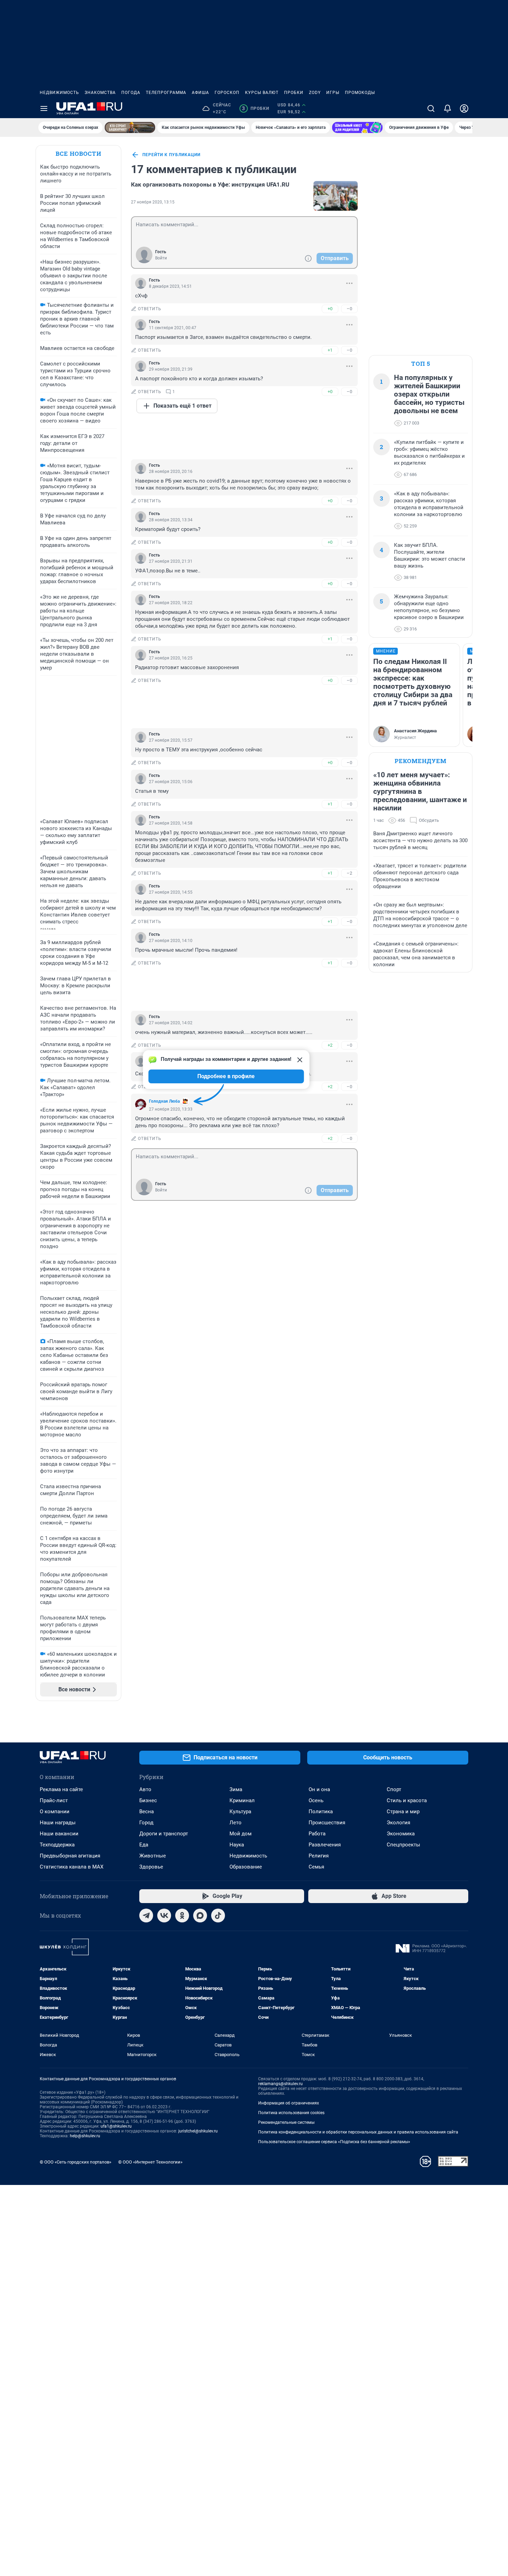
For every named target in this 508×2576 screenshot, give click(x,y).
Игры (333, 93)
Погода (131, 93)
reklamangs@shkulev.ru (280, 2084)
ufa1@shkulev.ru (116, 2126)
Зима (236, 1789)
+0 (330, 309)
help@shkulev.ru (85, 2136)
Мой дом (241, 1834)
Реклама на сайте (61, 1789)
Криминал (242, 1800)
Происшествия (327, 1823)
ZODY (315, 93)
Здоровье (151, 1867)
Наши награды (58, 1823)
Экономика (401, 1834)
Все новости (78, 154)
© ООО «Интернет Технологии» (150, 2162)
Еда (144, 1845)
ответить (150, 309)
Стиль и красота (407, 1800)
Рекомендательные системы (286, 2122)
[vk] (164, 1916)
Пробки (294, 93)
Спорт (394, 1789)
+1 (330, 350)
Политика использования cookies (291, 2113)
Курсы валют (262, 93)
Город (146, 1823)
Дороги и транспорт (164, 1834)
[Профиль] (464, 108)
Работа (317, 1834)
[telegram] (146, 1916)
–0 (349, 309)
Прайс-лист (54, 1800)
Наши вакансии (59, 1834)
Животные (153, 1856)
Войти (161, 258)
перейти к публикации (171, 155)
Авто (145, 1789)
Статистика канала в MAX (72, 1867)
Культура (240, 1812)
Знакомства (100, 93)
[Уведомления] (448, 108)
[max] (200, 1916)
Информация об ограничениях (289, 2103)
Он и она (319, 1789)
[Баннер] (130, 127)
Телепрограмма (166, 93)
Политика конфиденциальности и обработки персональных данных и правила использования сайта (358, 2132)
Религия (319, 1856)
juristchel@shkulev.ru (198, 2131)
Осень (316, 1800)
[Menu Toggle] (44, 108)
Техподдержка (57, 1845)
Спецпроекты (403, 1845)
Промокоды (360, 93)
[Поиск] (431, 108)
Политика (321, 1812)
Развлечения (325, 1845)
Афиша (200, 93)
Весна (147, 1812)
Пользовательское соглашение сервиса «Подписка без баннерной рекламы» (334, 2142)
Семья (316, 1867)
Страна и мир (403, 1812)
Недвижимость (59, 93)
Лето (236, 1823)
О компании (55, 1812)
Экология (398, 1823)
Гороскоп (227, 93)
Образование (246, 1867)
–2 (349, 873)
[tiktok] (218, 1916)
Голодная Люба (164, 1101)
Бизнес (148, 1800)
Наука (237, 1845)
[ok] (182, 1916)
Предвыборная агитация (70, 1856)
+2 (330, 1045)
